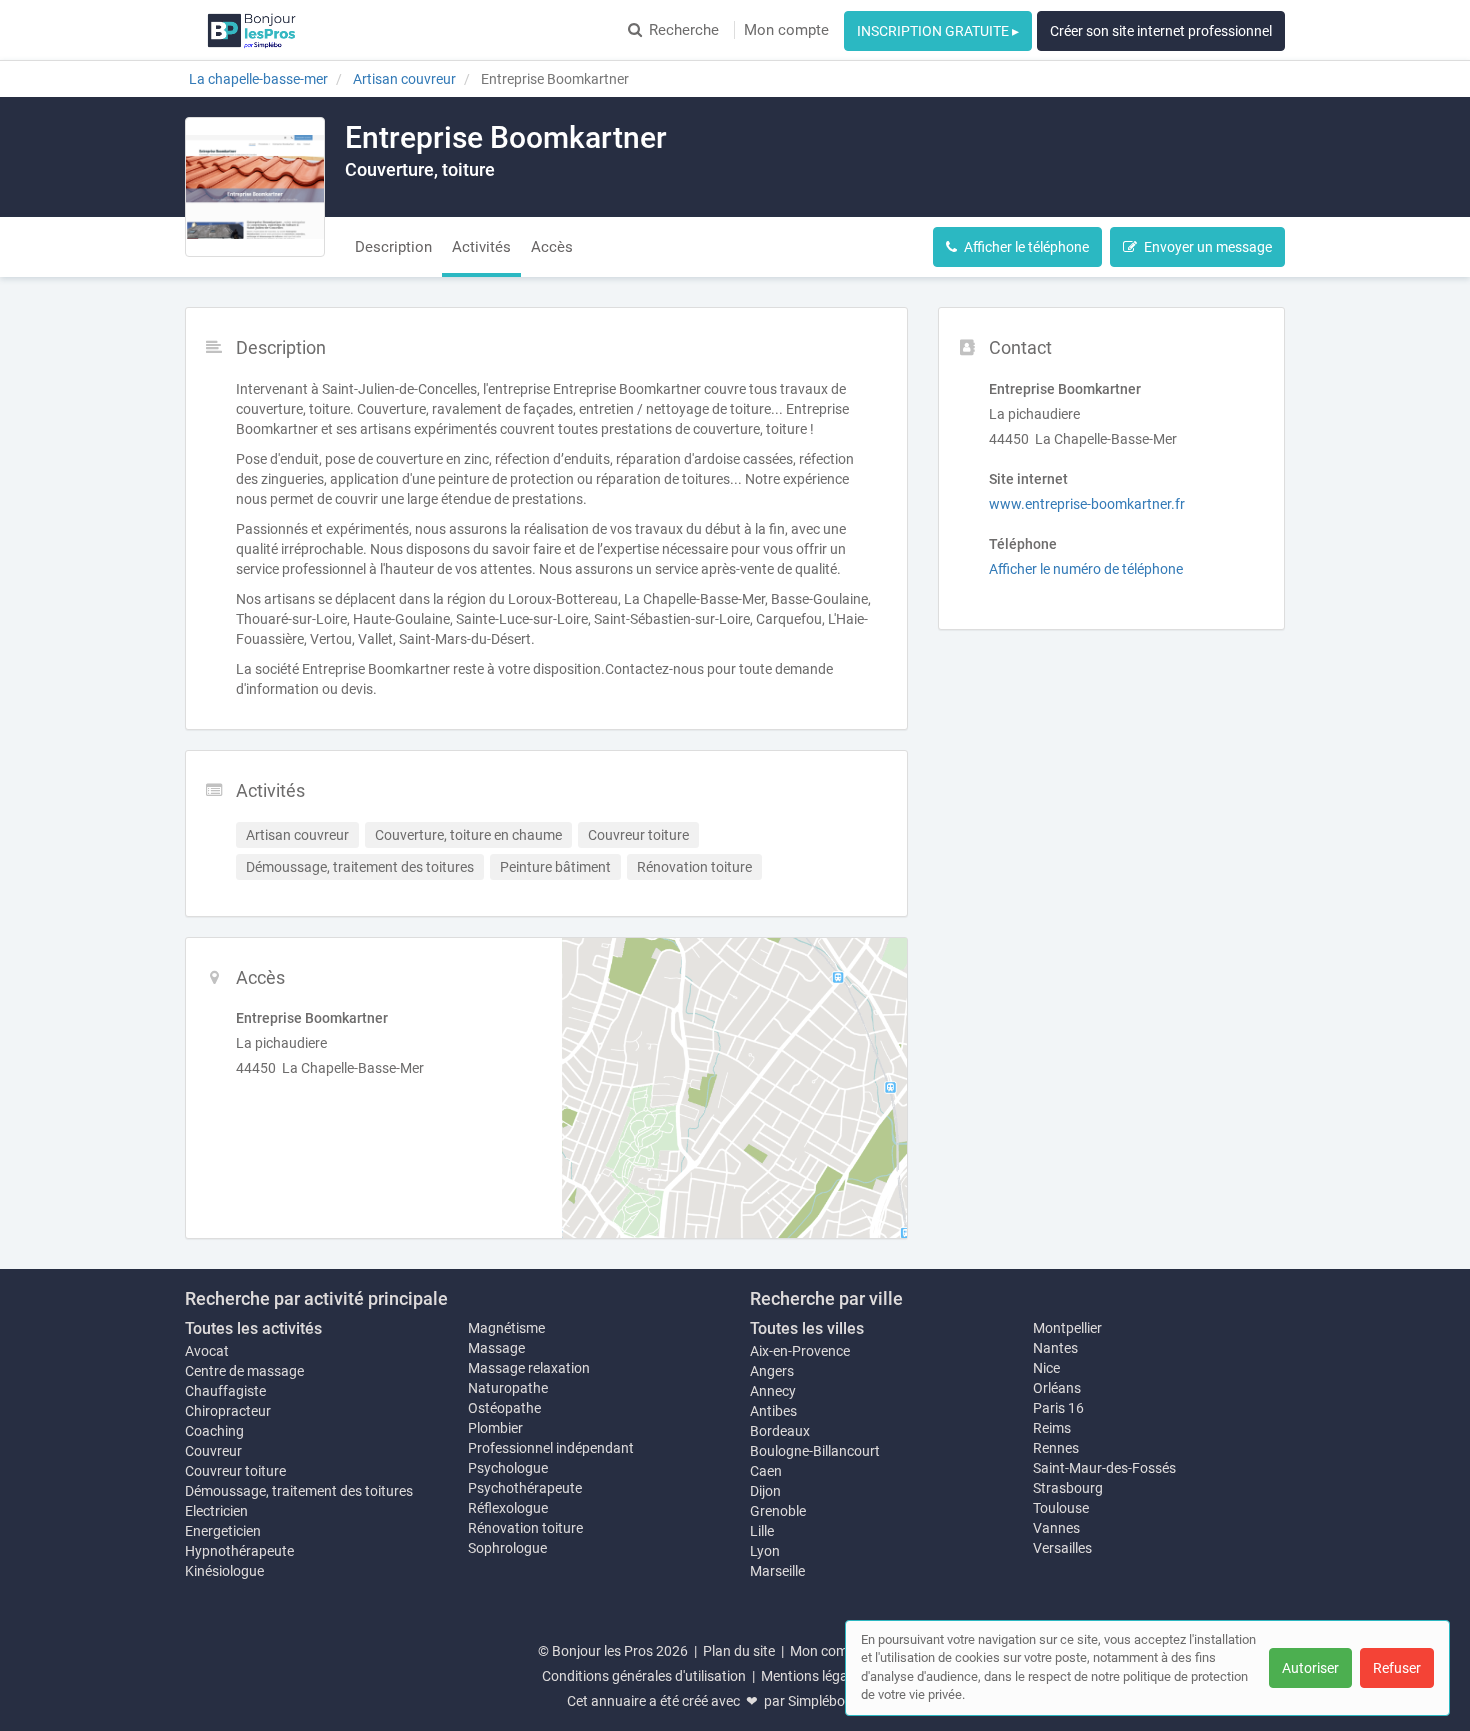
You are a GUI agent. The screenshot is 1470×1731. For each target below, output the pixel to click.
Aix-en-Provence (800, 1351)
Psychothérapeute (525, 1488)
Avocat (207, 1351)
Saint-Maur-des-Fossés (1104, 1468)
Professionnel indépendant (551, 1448)
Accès (552, 247)
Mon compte (786, 30)
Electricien (216, 1511)
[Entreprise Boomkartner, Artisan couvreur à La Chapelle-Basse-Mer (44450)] (255, 187)
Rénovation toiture (525, 1528)
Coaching (214, 1431)
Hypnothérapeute (239, 1551)
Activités (481, 247)
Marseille (777, 1571)
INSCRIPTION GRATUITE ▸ (938, 31)
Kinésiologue (224, 1571)
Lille (762, 1531)
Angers (772, 1371)
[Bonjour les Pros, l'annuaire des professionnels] (251, 30)
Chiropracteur (228, 1411)
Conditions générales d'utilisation (644, 1676)
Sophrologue (507, 1548)
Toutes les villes (807, 1328)
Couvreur (213, 1451)
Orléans (1057, 1388)
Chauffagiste (225, 1391)
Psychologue (508, 1468)
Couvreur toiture (235, 1471)
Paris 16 (1058, 1408)
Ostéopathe (504, 1408)
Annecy (773, 1391)
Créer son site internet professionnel (1161, 31)
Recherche (684, 30)
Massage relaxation (529, 1368)
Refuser (1397, 1668)
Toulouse (1061, 1508)
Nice (1046, 1368)
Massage (496, 1348)
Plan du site (739, 1651)
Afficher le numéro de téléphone (1086, 569)
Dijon (765, 1491)
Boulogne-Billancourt (815, 1451)
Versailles (1062, 1548)
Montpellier (1067, 1328)
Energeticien (223, 1531)
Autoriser (1310, 1668)
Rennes (1056, 1448)
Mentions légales (813, 1676)
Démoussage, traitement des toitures (299, 1491)
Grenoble (778, 1511)
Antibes (773, 1411)
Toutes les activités (253, 1328)
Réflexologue (508, 1508)
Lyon (765, 1551)
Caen (766, 1471)
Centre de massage (244, 1371)
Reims (1052, 1428)
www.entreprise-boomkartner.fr (1087, 504)
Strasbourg (1068, 1488)
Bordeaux (780, 1431)
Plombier (495, 1428)
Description (393, 247)
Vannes (1056, 1528)
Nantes (1055, 1348)
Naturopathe (508, 1388)
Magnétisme (506, 1328)
